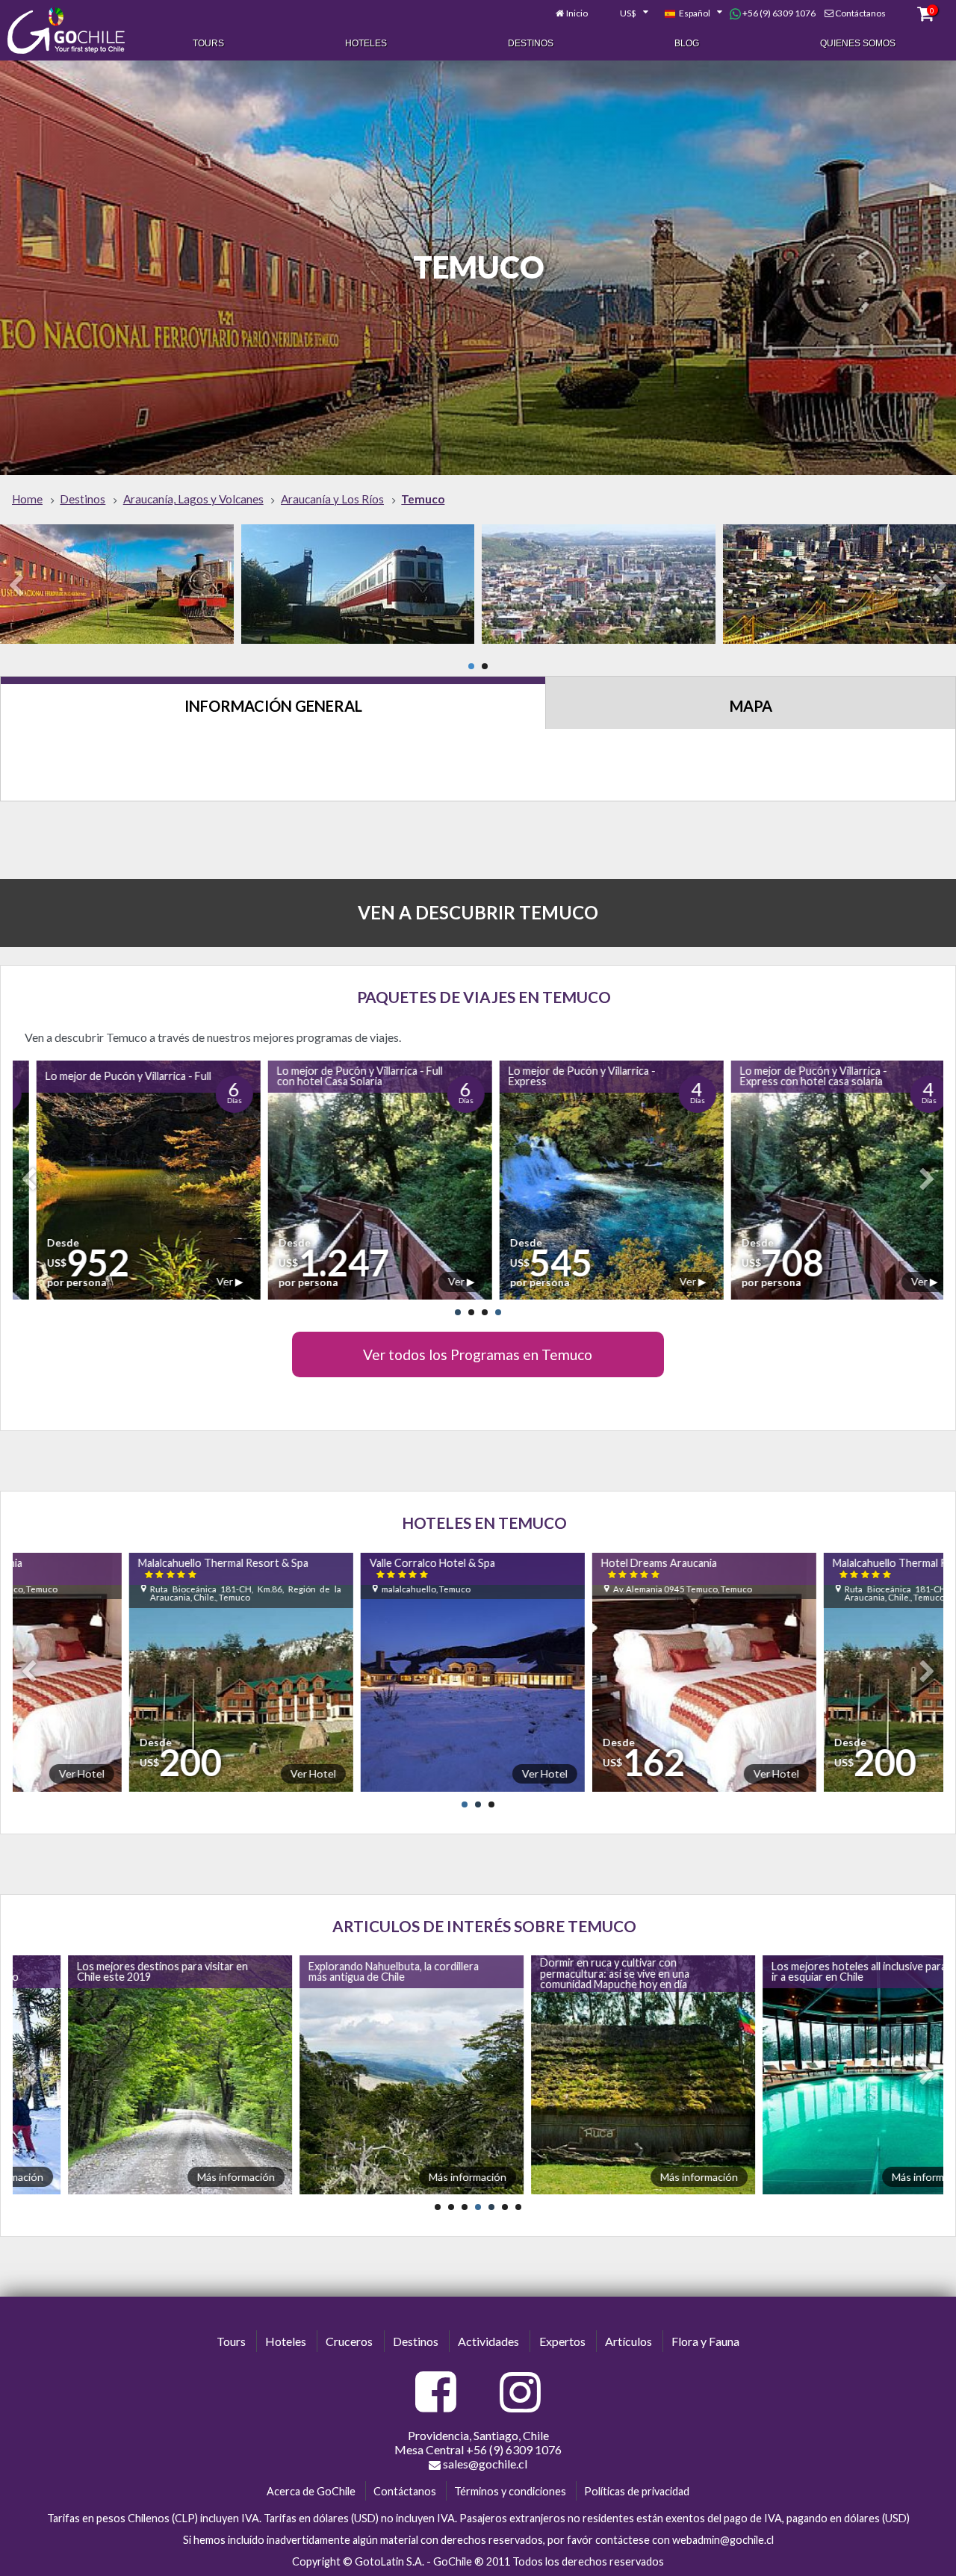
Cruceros (349, 2341)
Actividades (488, 2341)
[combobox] (626, 13)
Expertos (562, 2341)
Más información (179, 2177)
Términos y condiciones (510, 2491)
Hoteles (366, 43)
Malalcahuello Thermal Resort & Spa (147, 1568)
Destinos (531, 43)
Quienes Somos (858, 43)
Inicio (577, 13)
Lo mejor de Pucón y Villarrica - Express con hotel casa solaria (796, 1076)
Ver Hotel (238, 1773)
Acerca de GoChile (311, 2491)
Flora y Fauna (705, 2341)
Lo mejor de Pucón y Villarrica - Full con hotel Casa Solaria (342, 1076)
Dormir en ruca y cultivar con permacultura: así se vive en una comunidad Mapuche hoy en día (558, 1973)
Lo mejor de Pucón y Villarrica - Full (111, 1076)
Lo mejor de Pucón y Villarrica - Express (564, 1076)
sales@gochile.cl (484, 2464)
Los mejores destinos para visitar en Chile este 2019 (106, 1971)
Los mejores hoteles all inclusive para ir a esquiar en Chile (802, 1971)
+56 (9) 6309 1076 (778, 13)
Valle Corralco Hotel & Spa (356, 1568)
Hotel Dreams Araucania (583, 1568)
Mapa (751, 706)
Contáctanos (860, 13)
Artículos (628, 2341)
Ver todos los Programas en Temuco (478, 1354)
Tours (208, 43)
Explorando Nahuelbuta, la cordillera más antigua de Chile (337, 1971)
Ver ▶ (212, 1281)
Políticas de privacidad (637, 2491)
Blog (687, 43)
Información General (273, 706)
